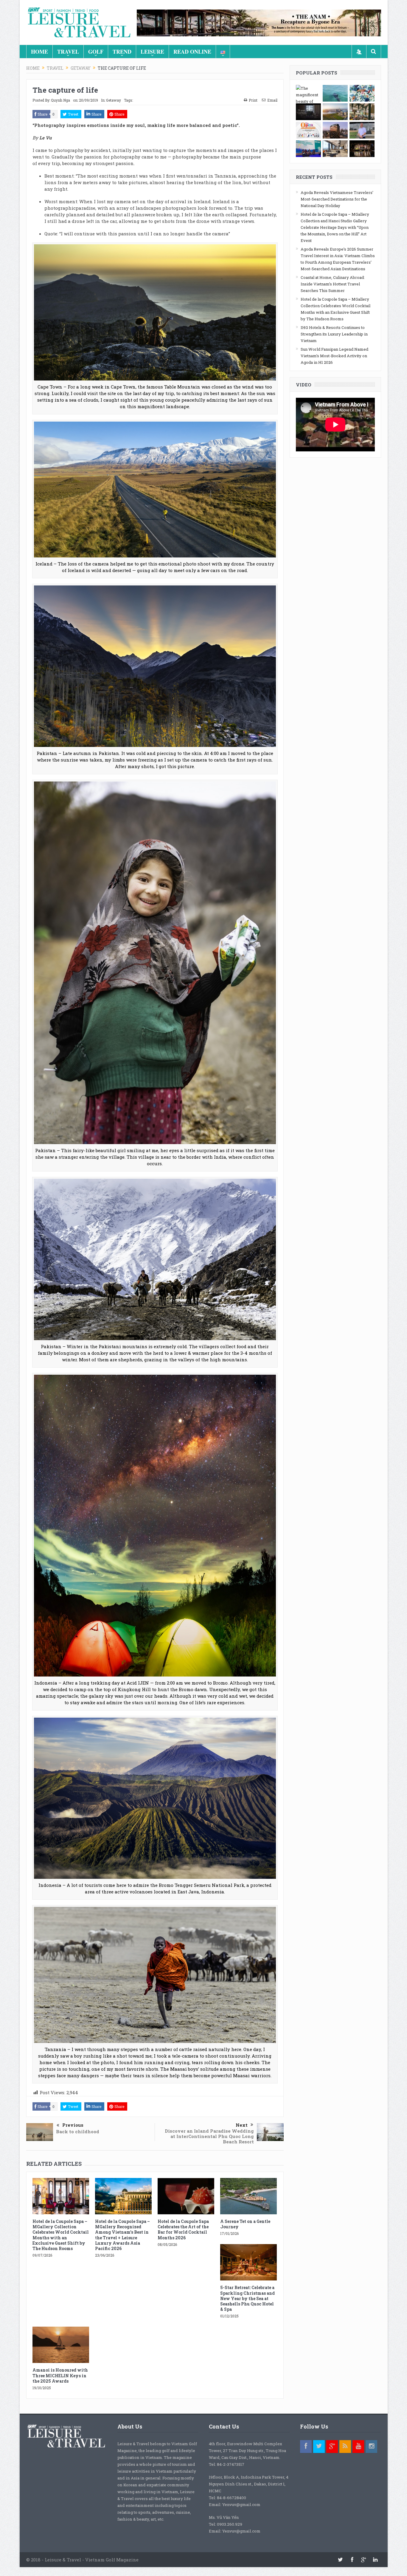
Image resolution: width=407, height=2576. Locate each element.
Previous (73, 2125)
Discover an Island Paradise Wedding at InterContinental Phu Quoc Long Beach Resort (209, 2136)
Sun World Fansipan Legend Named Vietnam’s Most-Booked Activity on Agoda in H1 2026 (334, 356)
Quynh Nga (60, 100)
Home (39, 52)
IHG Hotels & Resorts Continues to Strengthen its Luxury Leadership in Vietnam (334, 334)
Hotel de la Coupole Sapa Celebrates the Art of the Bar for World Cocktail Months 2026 (183, 2229)
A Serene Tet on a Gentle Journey (245, 2224)
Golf (96, 52)
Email (272, 100)
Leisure (152, 52)
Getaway (114, 100)
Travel (68, 52)
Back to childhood (78, 2131)
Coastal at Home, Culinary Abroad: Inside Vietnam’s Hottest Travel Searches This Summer (333, 284)
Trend (122, 52)
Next (242, 2125)
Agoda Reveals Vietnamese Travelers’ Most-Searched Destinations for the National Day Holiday (337, 199)
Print (253, 100)
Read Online (192, 52)
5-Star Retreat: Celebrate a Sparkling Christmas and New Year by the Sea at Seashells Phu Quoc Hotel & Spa (247, 2298)
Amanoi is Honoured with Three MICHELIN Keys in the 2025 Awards (60, 2375)
